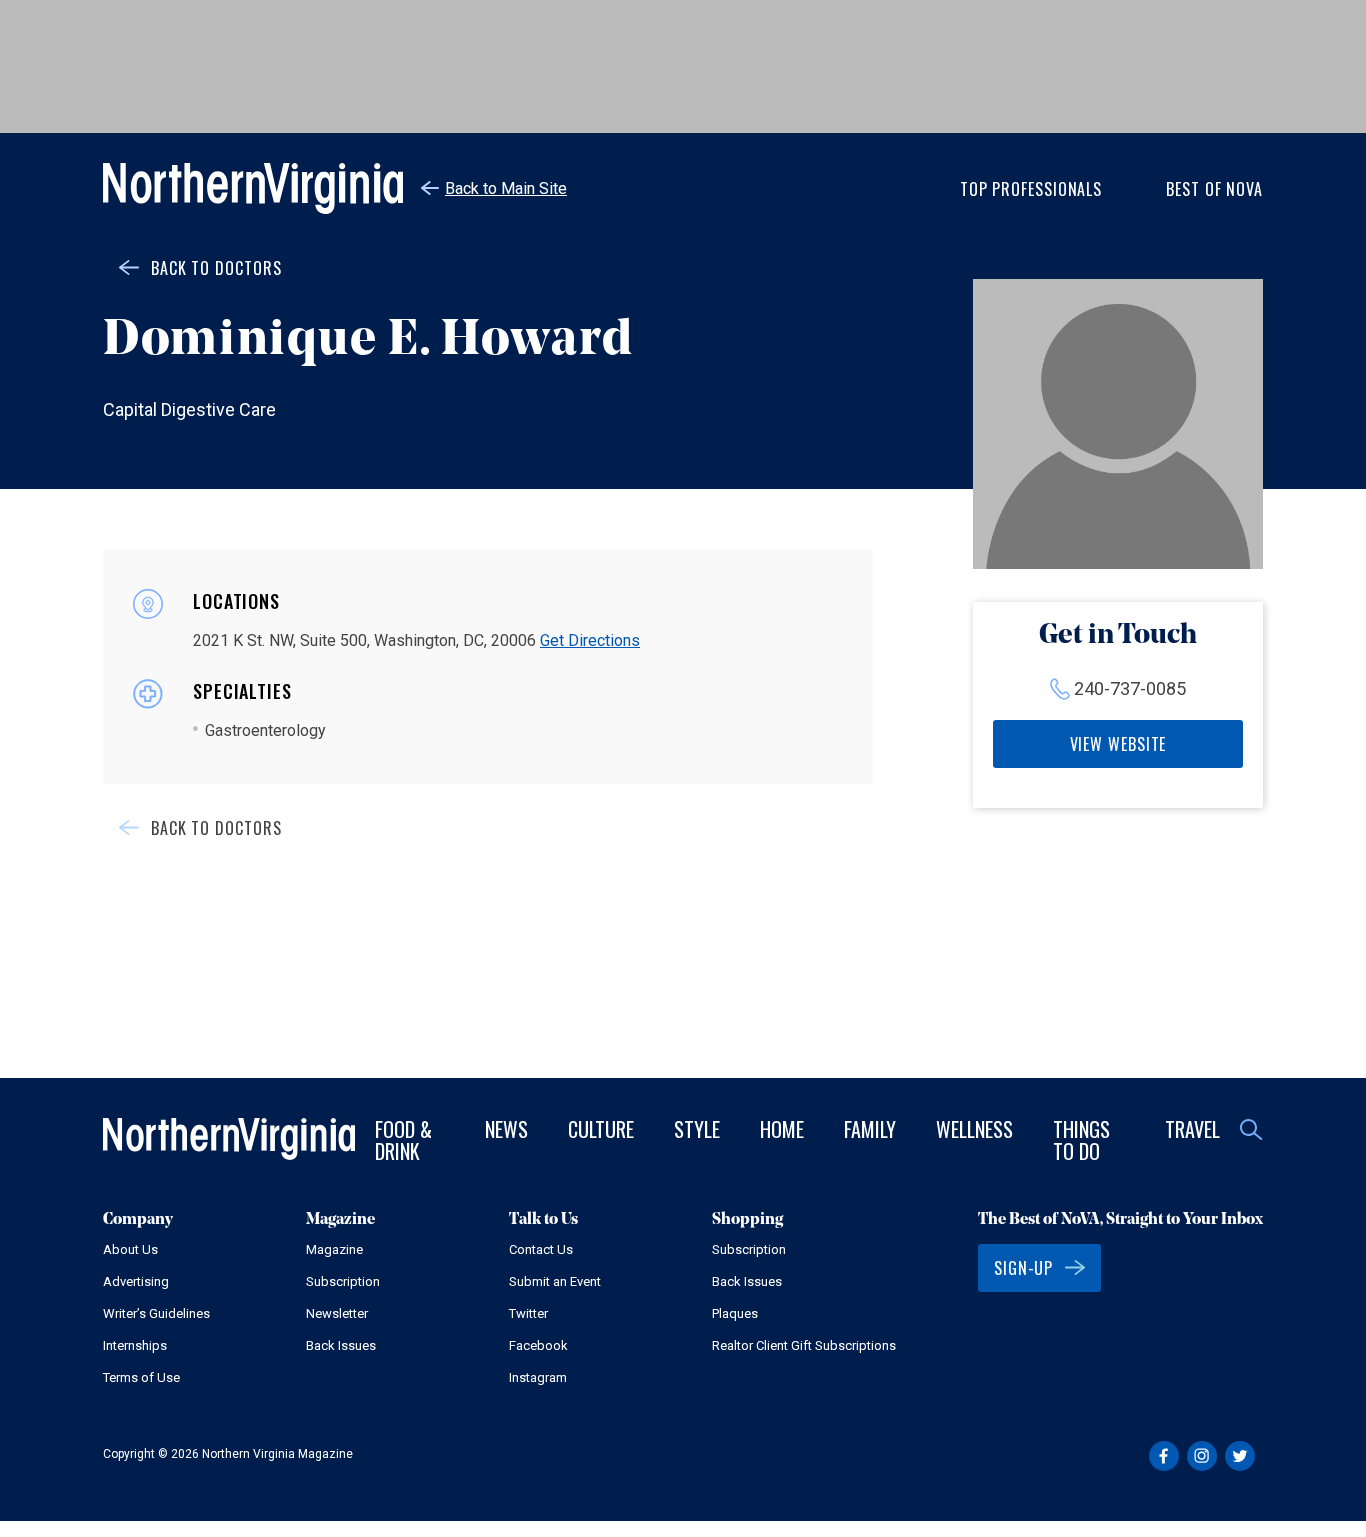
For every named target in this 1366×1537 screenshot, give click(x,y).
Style (697, 1129)
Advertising (136, 1281)
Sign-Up (1023, 1268)
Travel (1192, 1129)
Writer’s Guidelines (156, 1313)
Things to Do (1081, 1140)
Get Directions (590, 640)
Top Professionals (1031, 189)
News (506, 1129)
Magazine (334, 1249)
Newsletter (337, 1313)
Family (870, 1129)
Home (782, 1129)
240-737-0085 (1130, 688)
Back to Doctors (216, 268)
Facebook (538, 1345)
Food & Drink (403, 1140)
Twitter (528, 1313)
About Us (130, 1249)
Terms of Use (141, 1377)
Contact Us (541, 1249)
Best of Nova (1214, 189)
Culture (601, 1129)
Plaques (735, 1313)
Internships (135, 1345)
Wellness (974, 1129)
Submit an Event (555, 1281)
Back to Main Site (506, 188)
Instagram (538, 1377)
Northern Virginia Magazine (253, 188)
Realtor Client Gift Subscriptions (804, 1345)
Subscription (343, 1281)
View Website (1118, 744)
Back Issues (341, 1345)
